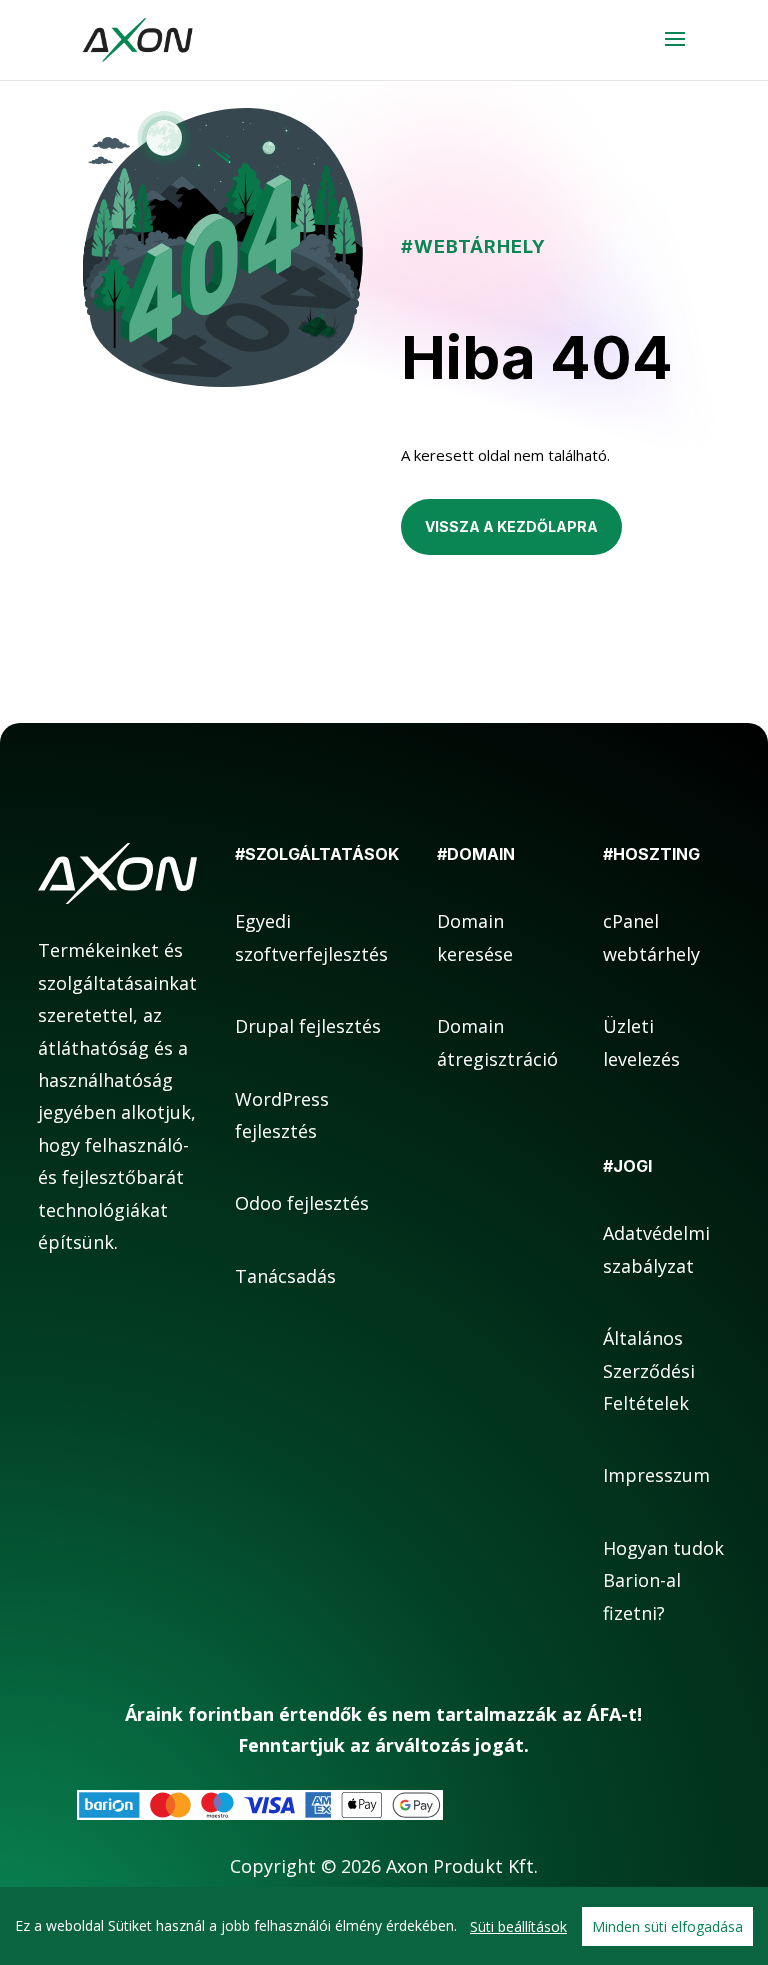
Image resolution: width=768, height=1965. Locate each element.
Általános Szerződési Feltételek (649, 1370)
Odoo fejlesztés (302, 1203)
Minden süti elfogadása (667, 1926)
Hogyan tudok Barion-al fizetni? (663, 1580)
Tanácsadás (285, 1276)
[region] (384, 1926)
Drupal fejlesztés (308, 1026)
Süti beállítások (518, 1926)
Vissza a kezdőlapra (511, 526)
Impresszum (656, 1475)
